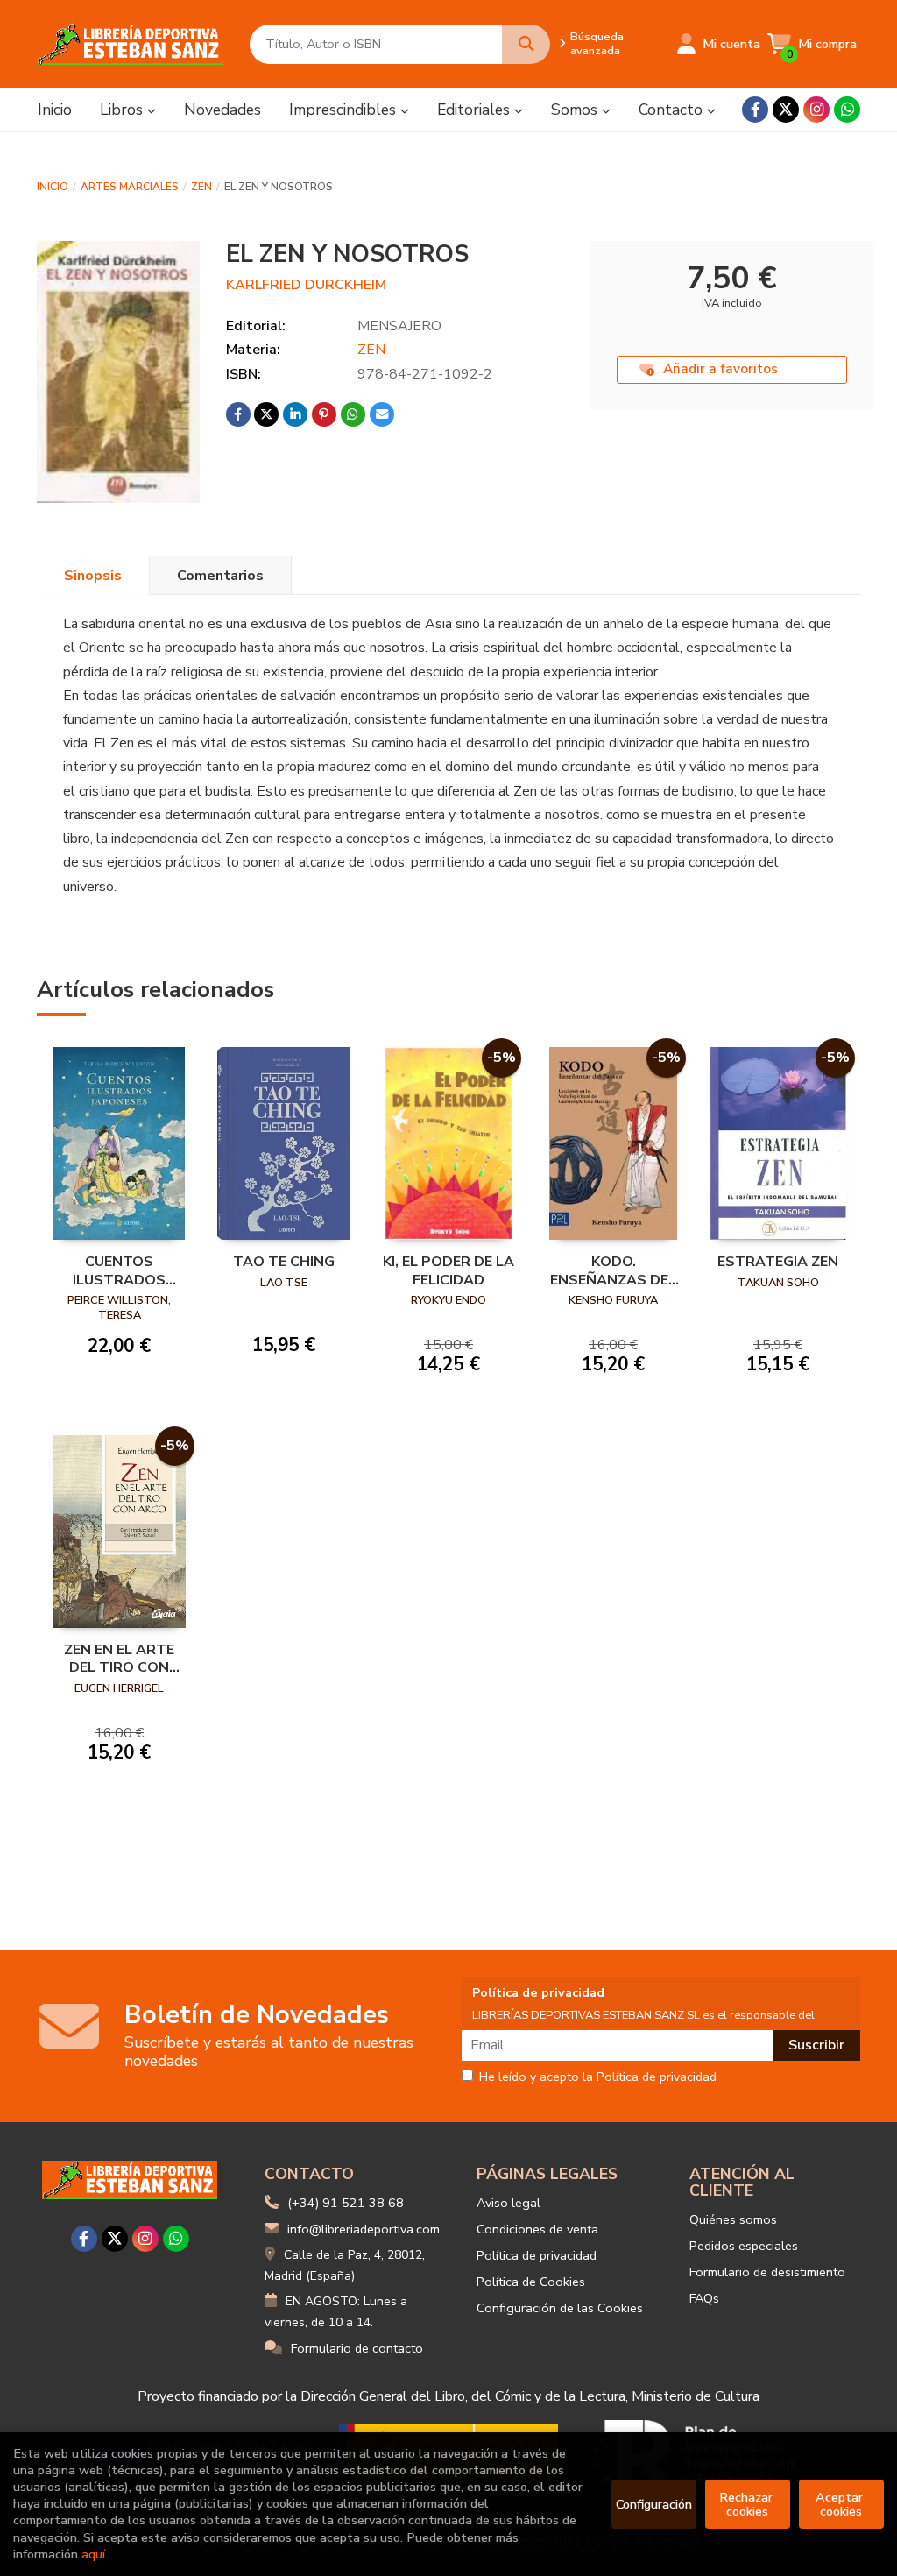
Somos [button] (576, 110)
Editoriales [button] (476, 110)
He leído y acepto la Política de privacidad (598, 2077)
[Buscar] (526, 44)
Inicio (53, 187)
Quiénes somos (733, 2219)
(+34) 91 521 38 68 (346, 2203)
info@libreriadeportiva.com (364, 2229)
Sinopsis (93, 576)
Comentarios (220, 576)
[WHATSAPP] (847, 110)
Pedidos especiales (744, 2246)
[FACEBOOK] (755, 110)
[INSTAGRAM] (816, 110)
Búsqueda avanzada (597, 44)
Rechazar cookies (748, 2504)
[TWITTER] (786, 110)
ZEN (201, 187)
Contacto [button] (673, 110)
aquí (93, 2554)
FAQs (704, 2298)
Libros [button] (124, 110)
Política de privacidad (537, 2255)
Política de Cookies (531, 2282)
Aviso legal (509, 2203)
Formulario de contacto (357, 2348)
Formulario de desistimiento (767, 2272)
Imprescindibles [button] (345, 110)
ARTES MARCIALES (130, 187)
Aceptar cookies (841, 2504)
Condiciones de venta (537, 2229)
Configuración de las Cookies (560, 2308)
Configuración (654, 2504)
